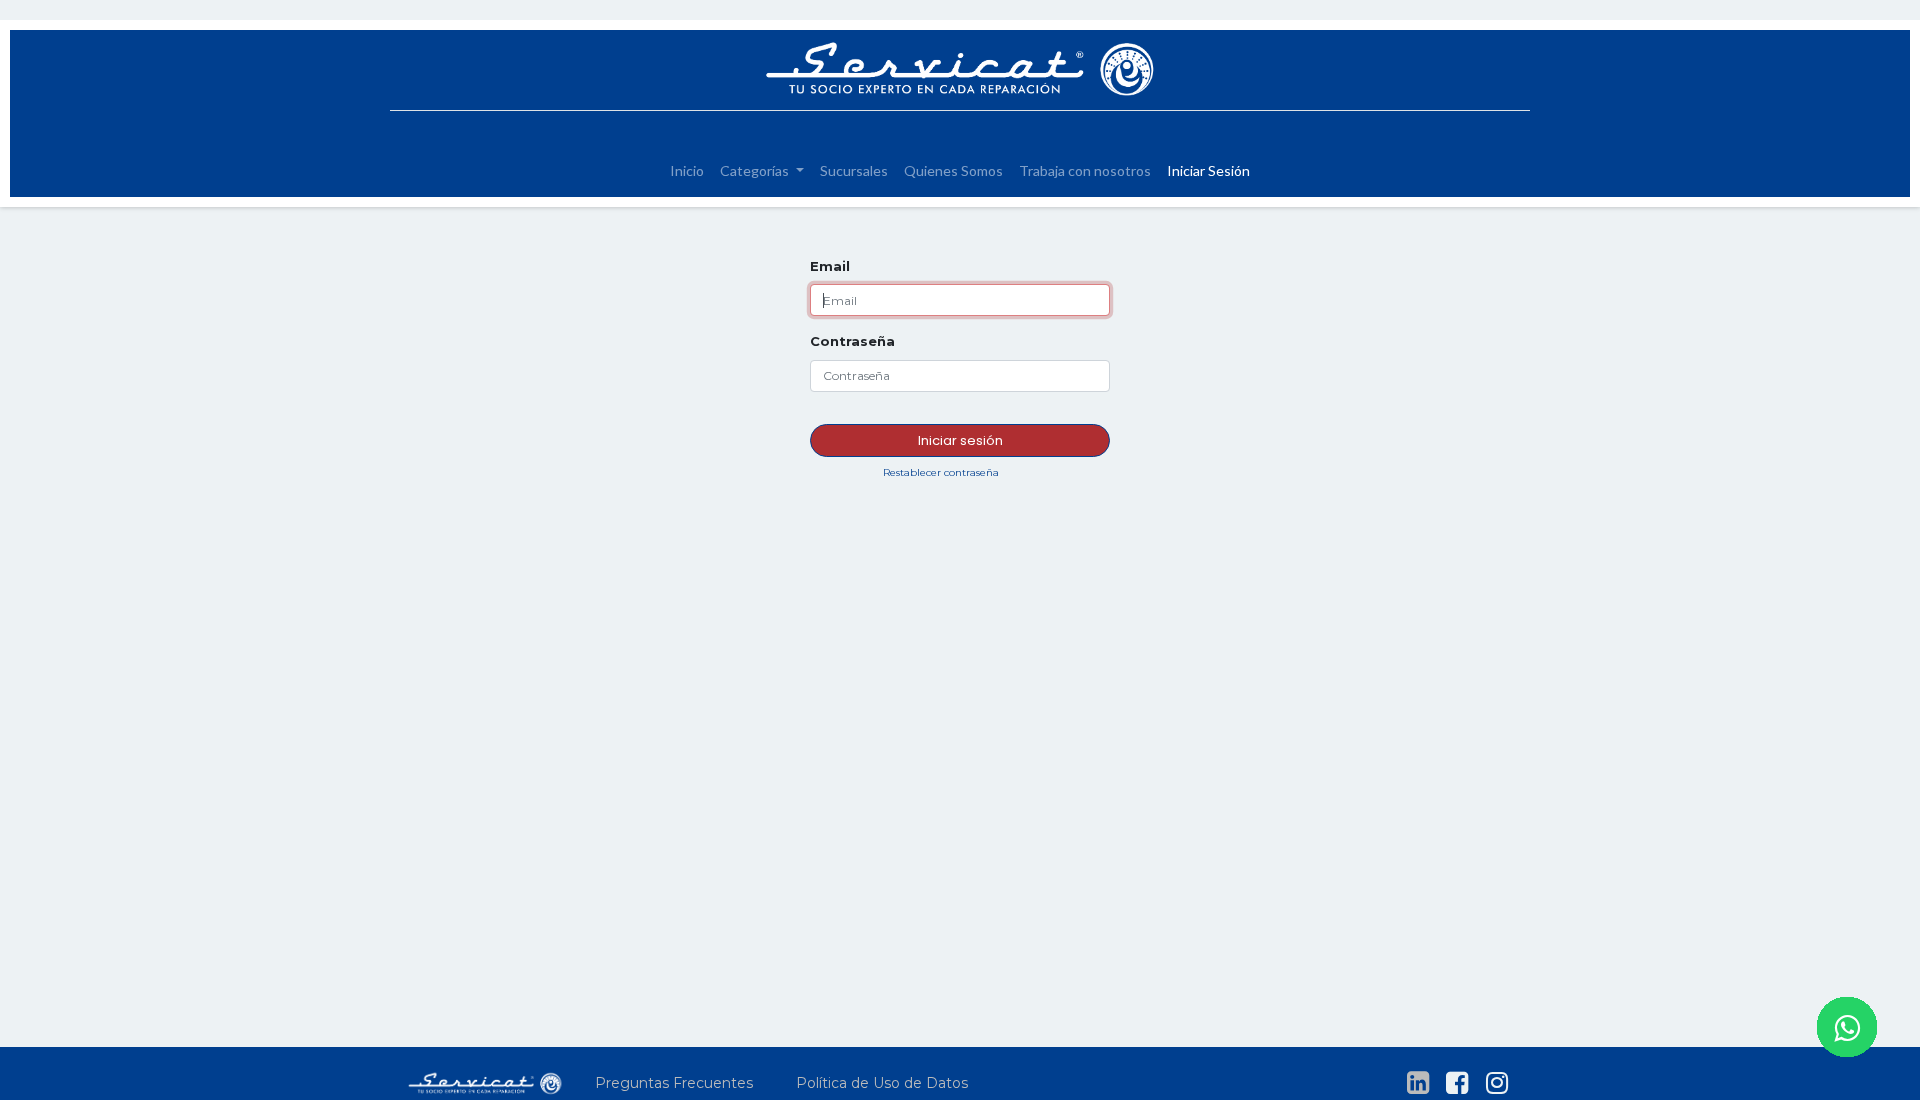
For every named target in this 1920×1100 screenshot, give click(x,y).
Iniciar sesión (960, 440)
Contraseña (852, 341)
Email (830, 266)
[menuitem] (687, 170)
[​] (1418, 1083)
